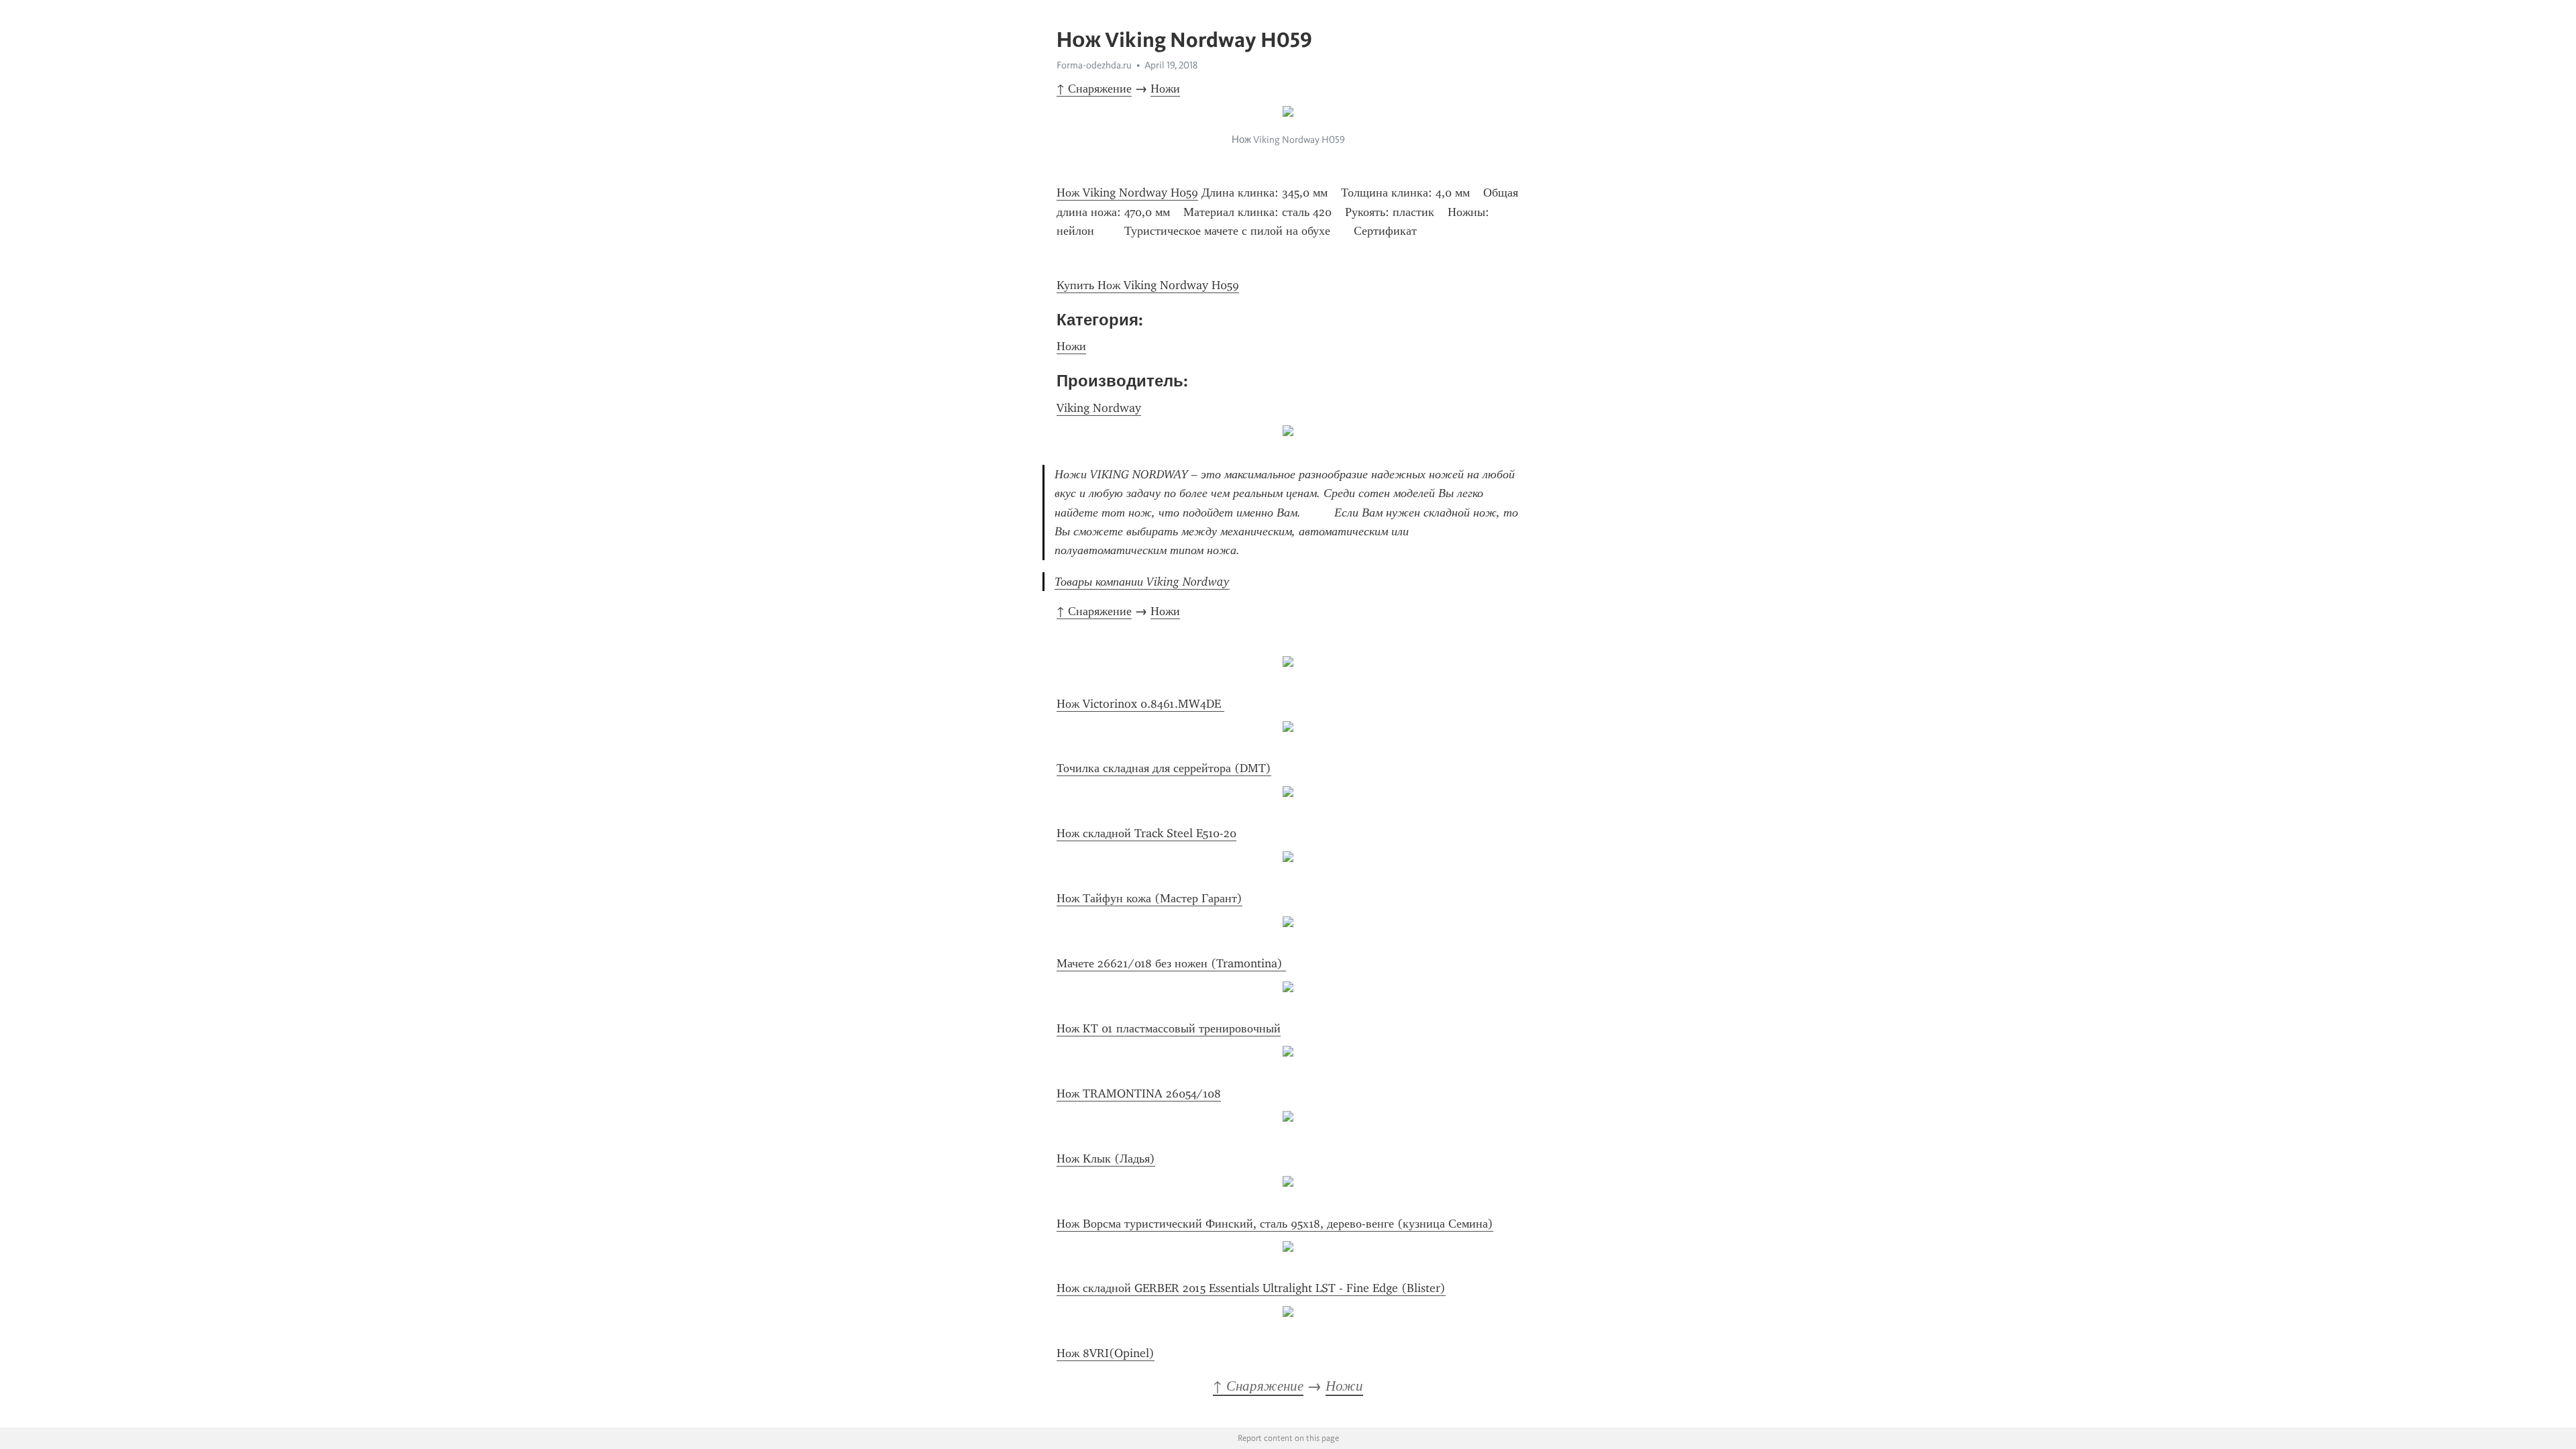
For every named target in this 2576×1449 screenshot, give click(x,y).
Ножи (1165, 89)
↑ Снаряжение (1094, 89)
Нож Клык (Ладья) (1106, 1159)
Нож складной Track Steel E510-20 (1146, 833)
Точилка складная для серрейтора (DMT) (1164, 768)
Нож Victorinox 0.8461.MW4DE (1140, 704)
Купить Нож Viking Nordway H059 (1148, 285)
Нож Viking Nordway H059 (1127, 193)
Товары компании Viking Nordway (1142, 582)
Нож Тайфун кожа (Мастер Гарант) (1149, 898)
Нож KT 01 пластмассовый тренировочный (1169, 1028)
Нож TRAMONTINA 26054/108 (1139, 1093)
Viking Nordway (1099, 408)
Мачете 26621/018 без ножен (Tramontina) (1171, 963)
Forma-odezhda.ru (1094, 65)
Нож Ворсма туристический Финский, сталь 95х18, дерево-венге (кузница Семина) (1275, 1224)
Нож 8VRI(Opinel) (1106, 1353)
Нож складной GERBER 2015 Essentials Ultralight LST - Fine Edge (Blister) (1251, 1288)
